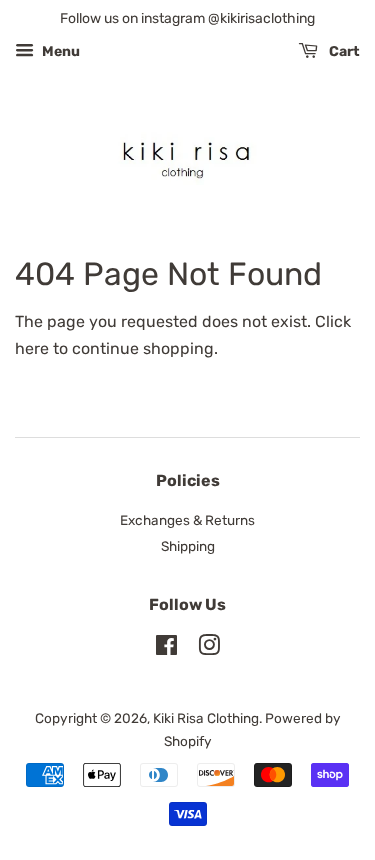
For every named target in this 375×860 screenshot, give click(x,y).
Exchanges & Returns (187, 520)
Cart (343, 51)
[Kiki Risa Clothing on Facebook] (166, 649)
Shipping (188, 546)
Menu (59, 51)
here (32, 348)
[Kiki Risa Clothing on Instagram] (209, 649)
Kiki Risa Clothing (206, 718)
